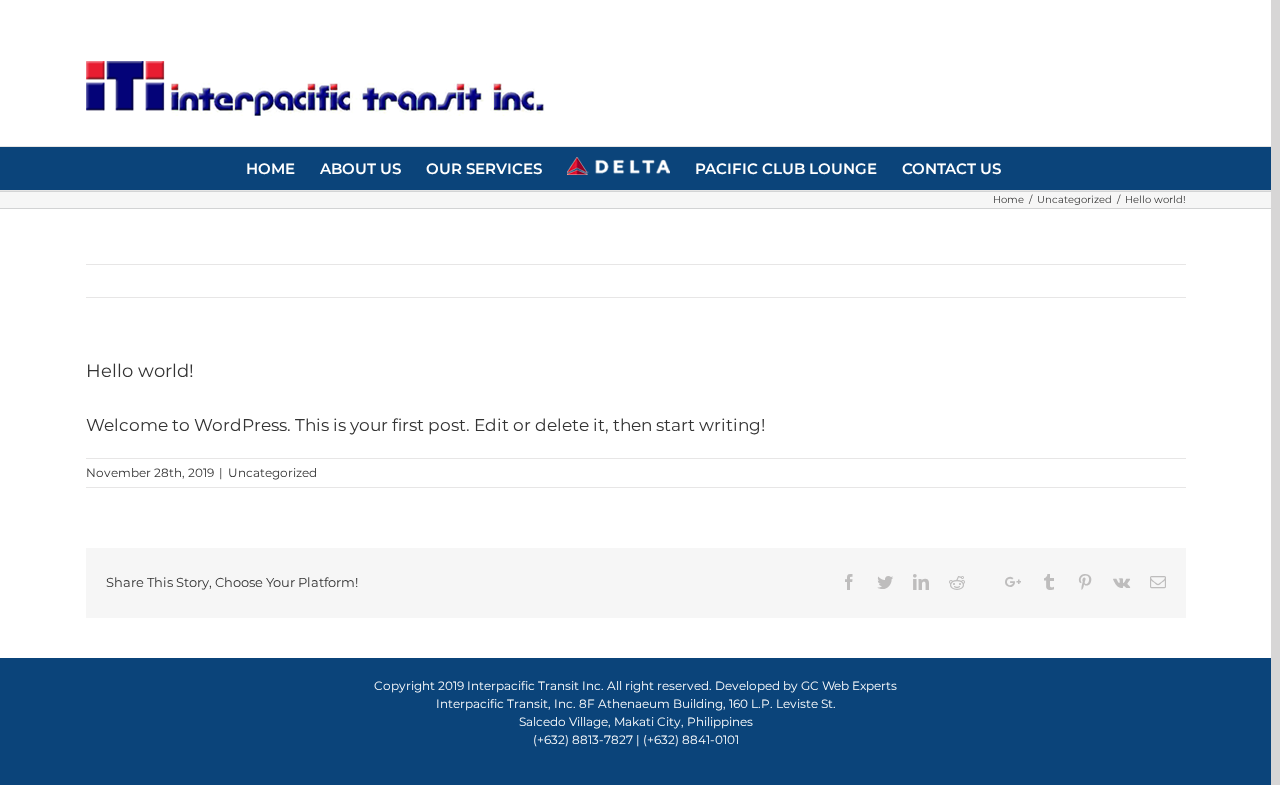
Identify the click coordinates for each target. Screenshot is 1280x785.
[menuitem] (270, 167)
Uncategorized (272, 472)
